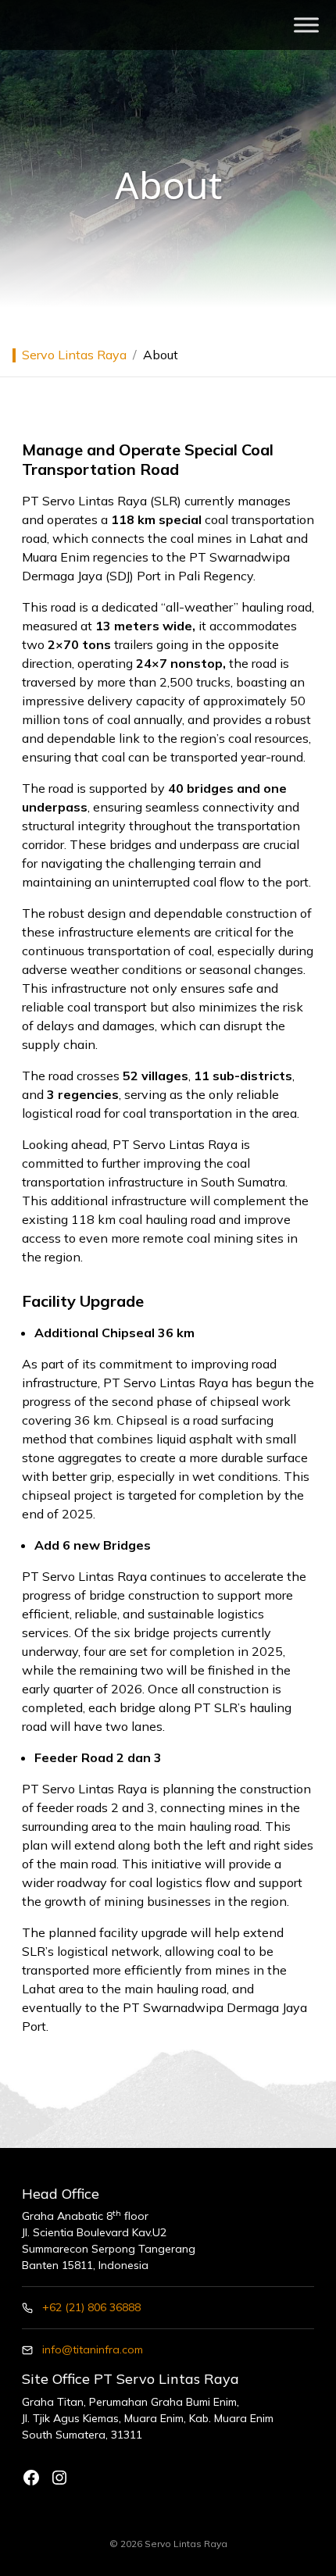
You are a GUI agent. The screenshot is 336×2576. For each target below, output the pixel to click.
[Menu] (306, 25)
